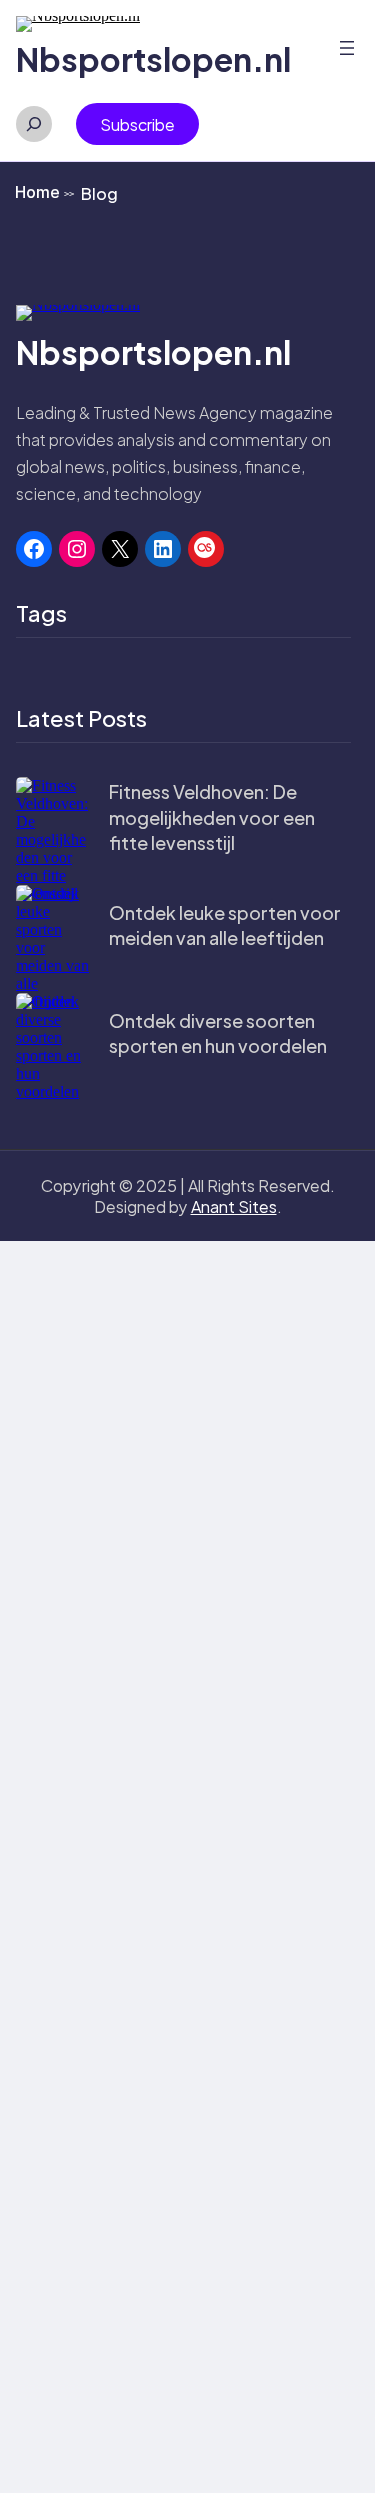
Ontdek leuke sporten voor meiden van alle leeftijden (225, 925)
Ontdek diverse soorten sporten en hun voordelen (218, 1033)
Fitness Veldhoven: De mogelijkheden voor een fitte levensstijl (212, 816)
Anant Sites (234, 1206)
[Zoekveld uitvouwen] (34, 124)
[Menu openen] (347, 48)
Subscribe (137, 124)
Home (44, 192)
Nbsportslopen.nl (153, 59)
